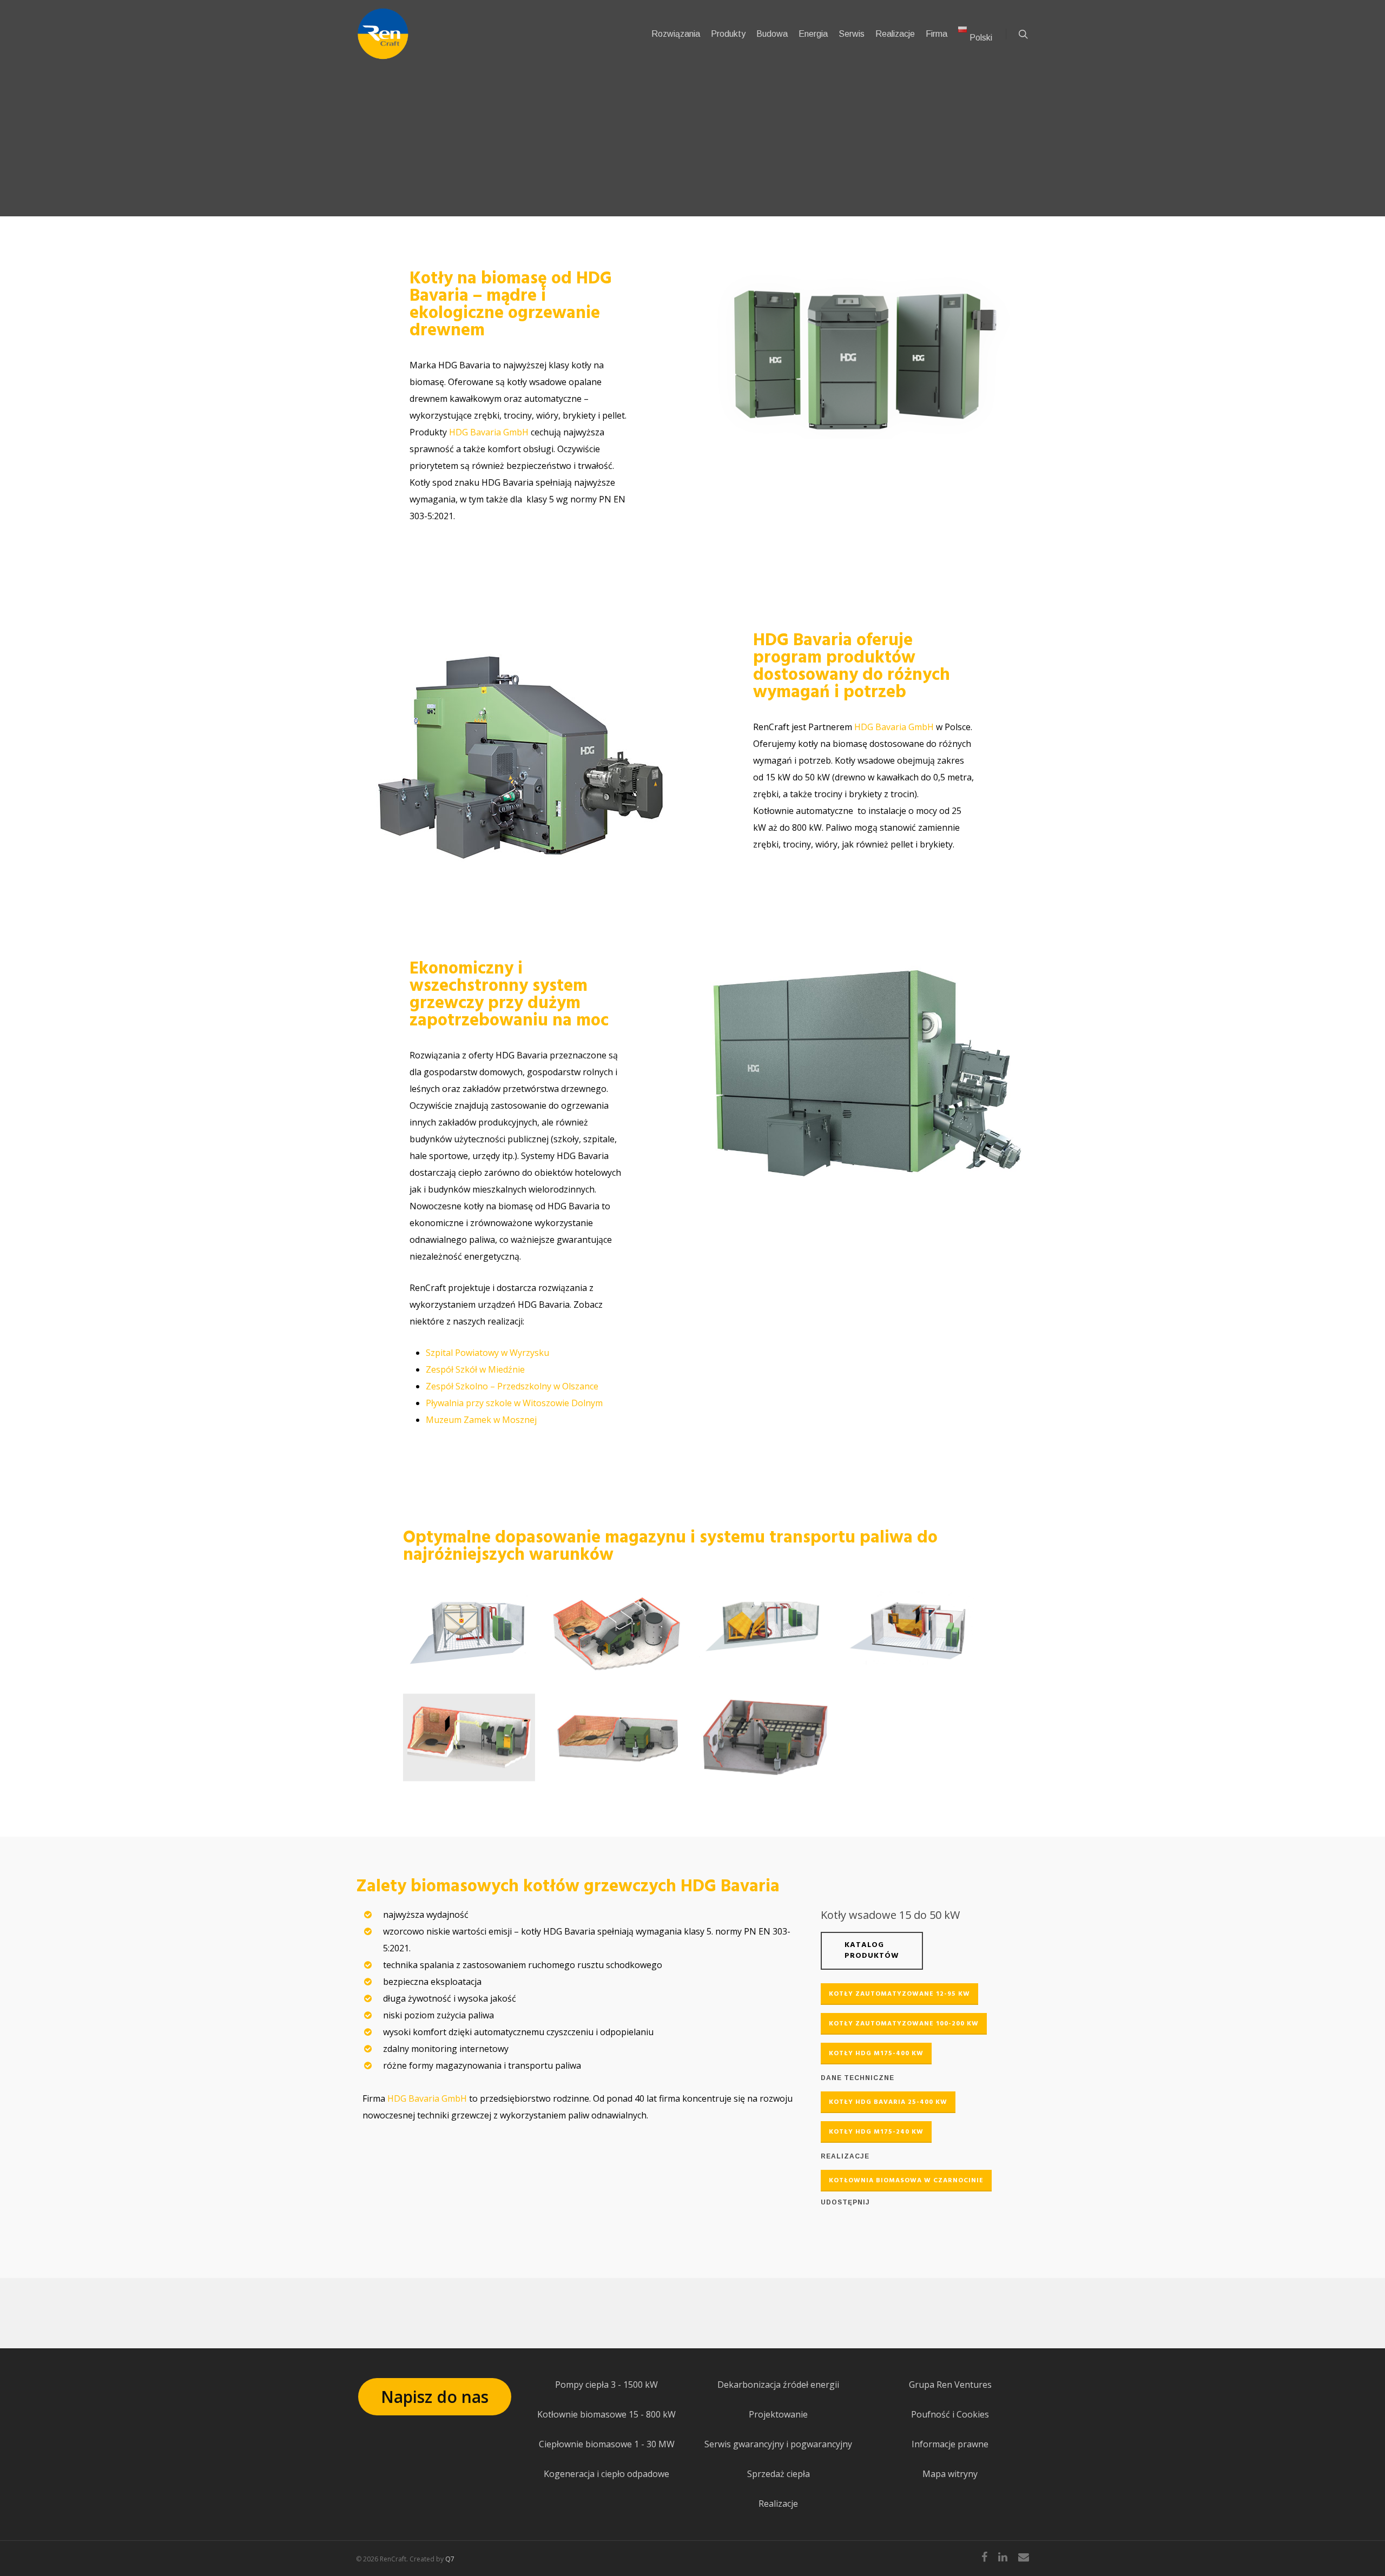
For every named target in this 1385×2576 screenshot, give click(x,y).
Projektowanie (778, 2414)
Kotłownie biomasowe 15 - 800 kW (606, 2414)
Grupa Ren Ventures (950, 2385)
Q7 (450, 2559)
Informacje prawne (950, 2444)
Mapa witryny (950, 2474)
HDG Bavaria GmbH (489, 432)
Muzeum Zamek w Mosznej (481, 1420)
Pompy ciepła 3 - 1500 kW (606, 2385)
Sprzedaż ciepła (779, 2474)
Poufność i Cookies (950, 2414)
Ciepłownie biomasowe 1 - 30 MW (607, 2444)
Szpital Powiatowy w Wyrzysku (487, 1353)
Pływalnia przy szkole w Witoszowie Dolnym (514, 1403)
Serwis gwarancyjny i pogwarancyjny (778, 2444)
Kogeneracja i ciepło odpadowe (606, 2474)
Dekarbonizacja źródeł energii (778, 2385)
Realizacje (778, 2504)
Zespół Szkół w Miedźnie (475, 1369)
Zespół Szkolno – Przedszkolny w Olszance (512, 1386)
